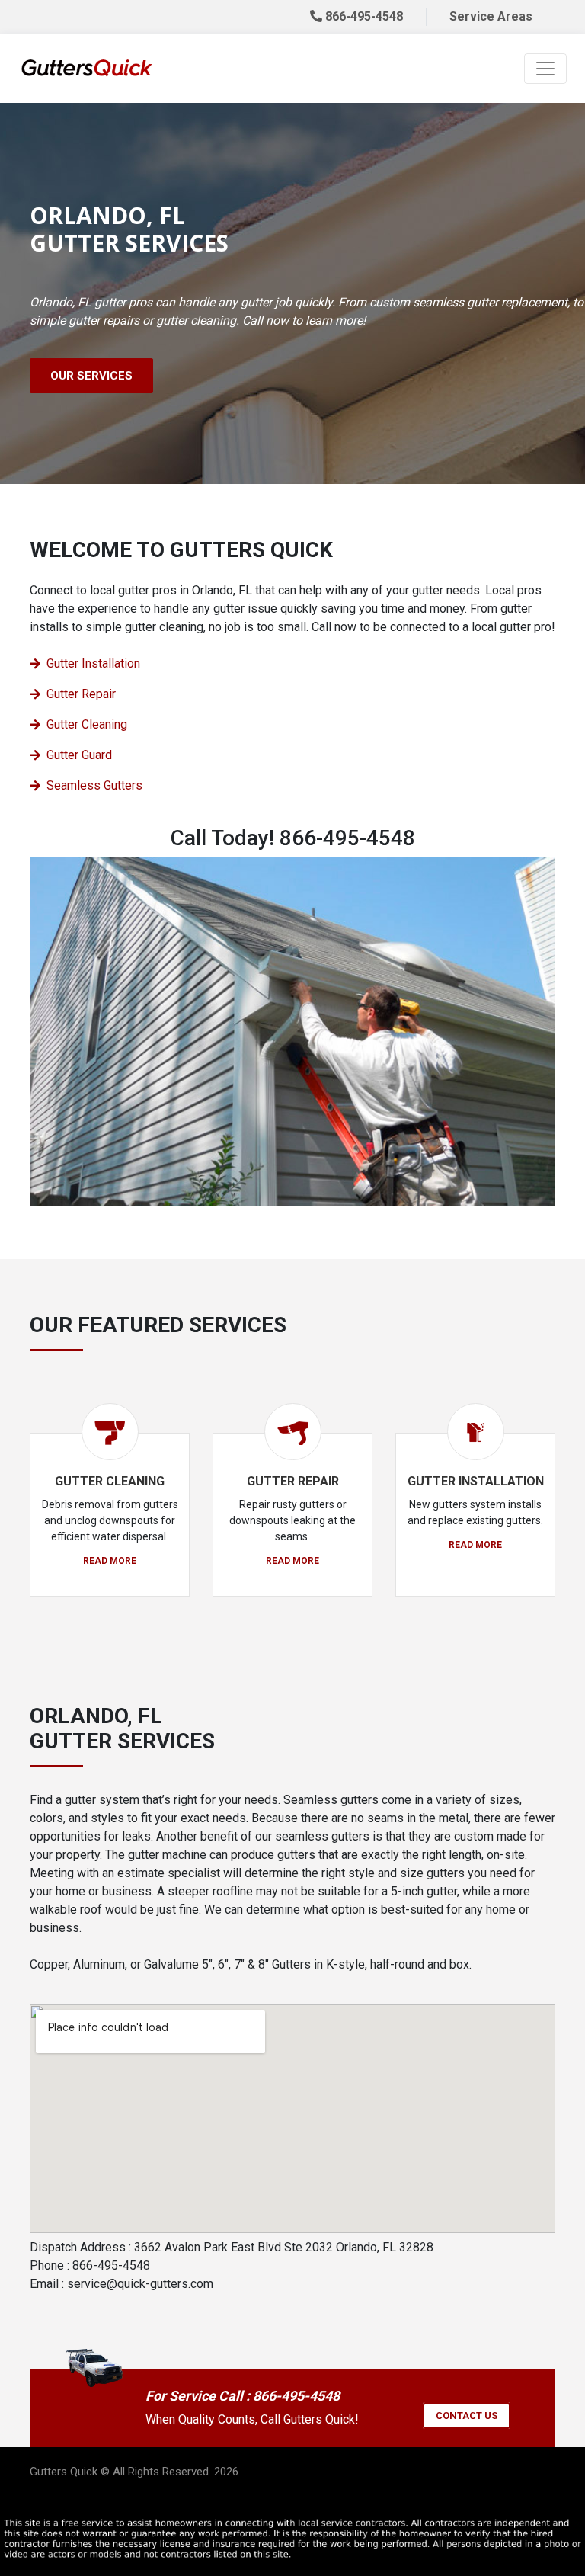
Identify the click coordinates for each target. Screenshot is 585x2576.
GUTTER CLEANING (110, 1481)
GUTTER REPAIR (293, 1481)
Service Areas (491, 16)
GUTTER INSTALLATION (476, 1481)
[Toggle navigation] (545, 69)
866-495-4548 (363, 16)
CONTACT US (467, 2416)
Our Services (91, 376)
